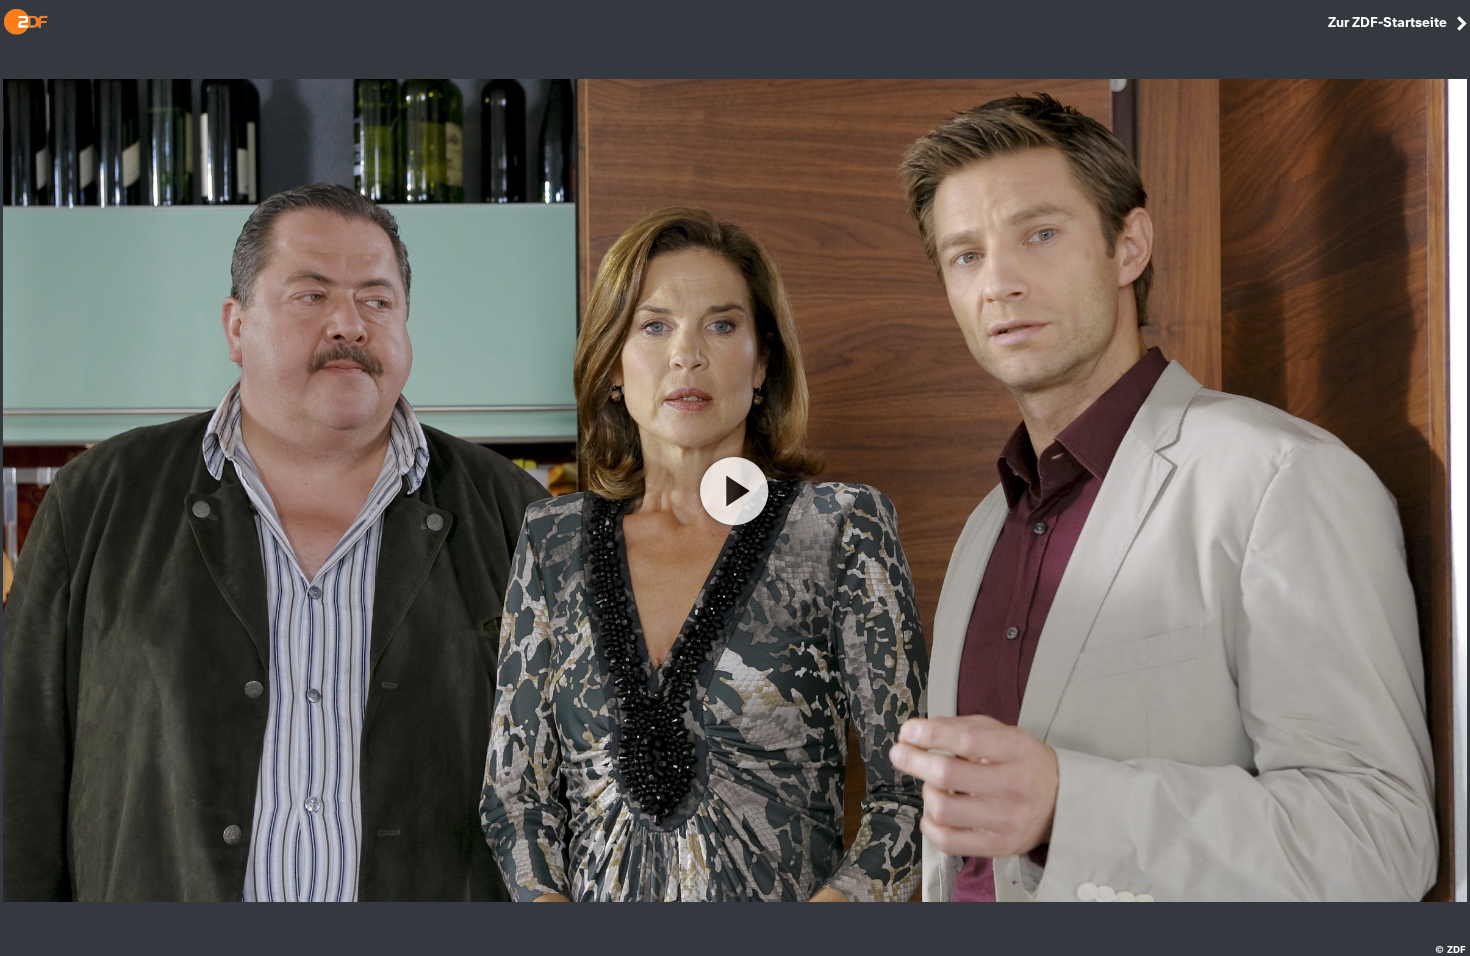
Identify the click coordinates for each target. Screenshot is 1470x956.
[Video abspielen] (735, 491)
